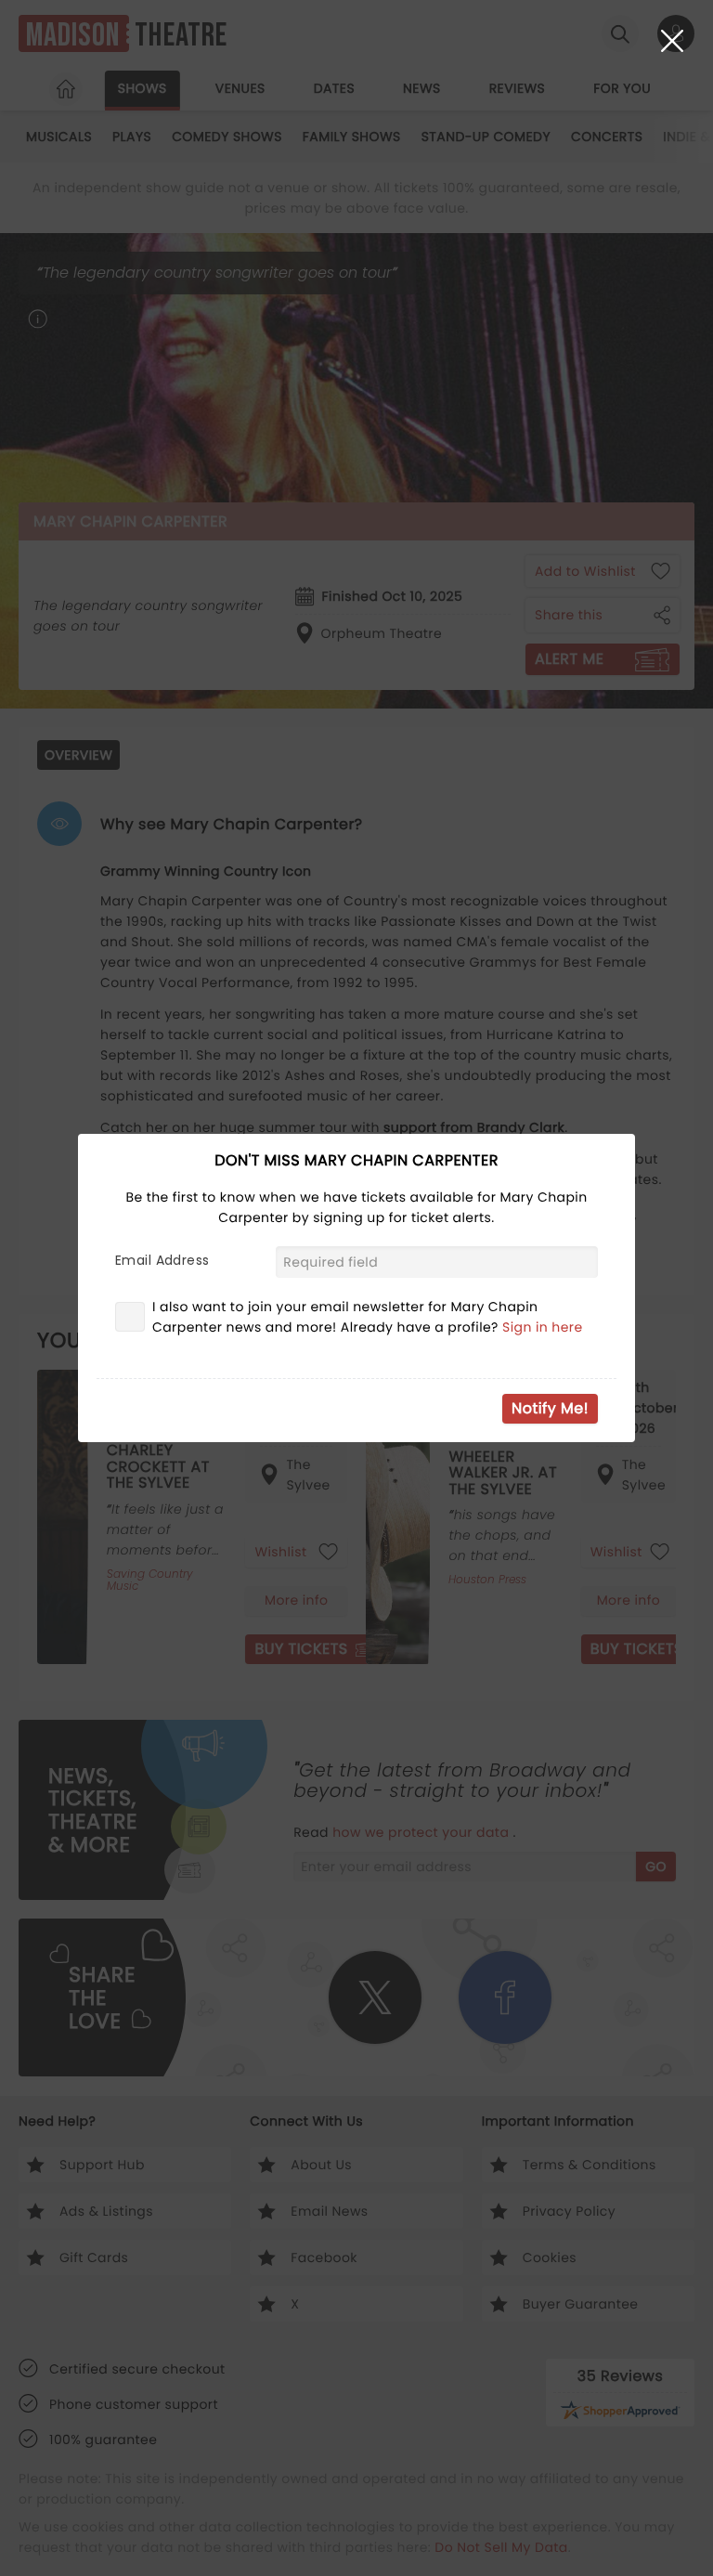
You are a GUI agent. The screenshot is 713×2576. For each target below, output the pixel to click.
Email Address (162, 1260)
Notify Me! (550, 1408)
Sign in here (543, 1327)
